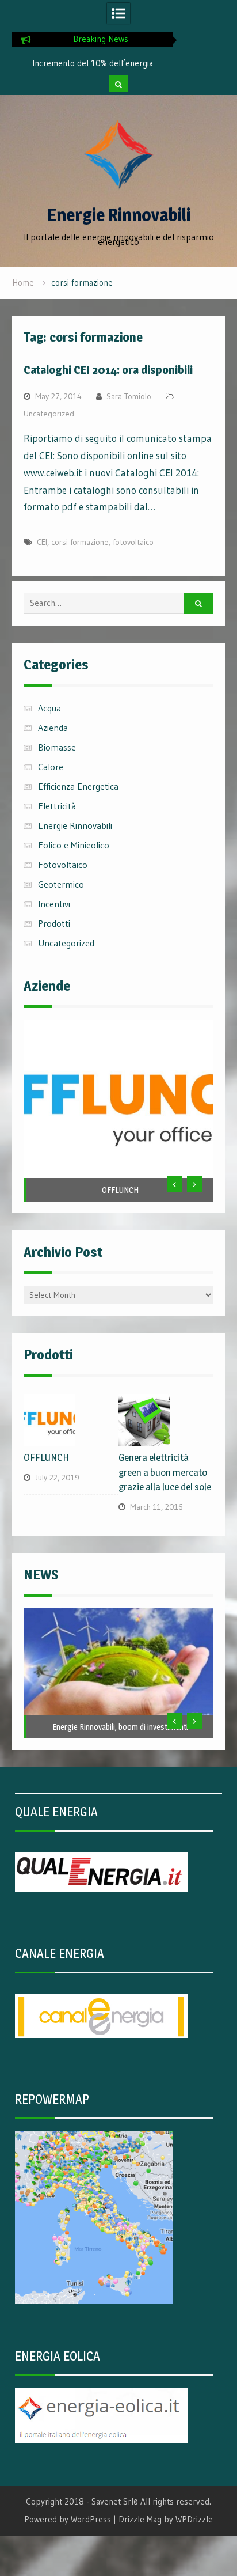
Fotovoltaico (63, 865)
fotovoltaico (133, 542)
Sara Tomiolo (129, 396)
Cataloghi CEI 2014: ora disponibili (108, 370)
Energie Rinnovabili (119, 215)
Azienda (53, 728)
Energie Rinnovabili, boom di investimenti (120, 1727)
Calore (51, 767)
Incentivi (54, 904)
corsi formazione (80, 542)
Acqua (49, 708)
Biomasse (57, 747)
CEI (42, 542)
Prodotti (54, 923)
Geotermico (61, 884)
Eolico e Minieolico (74, 845)
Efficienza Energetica (78, 786)
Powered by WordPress (68, 2519)
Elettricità (57, 806)
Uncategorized (49, 414)
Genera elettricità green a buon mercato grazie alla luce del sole (165, 1472)
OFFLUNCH (120, 1190)
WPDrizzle (194, 2519)
